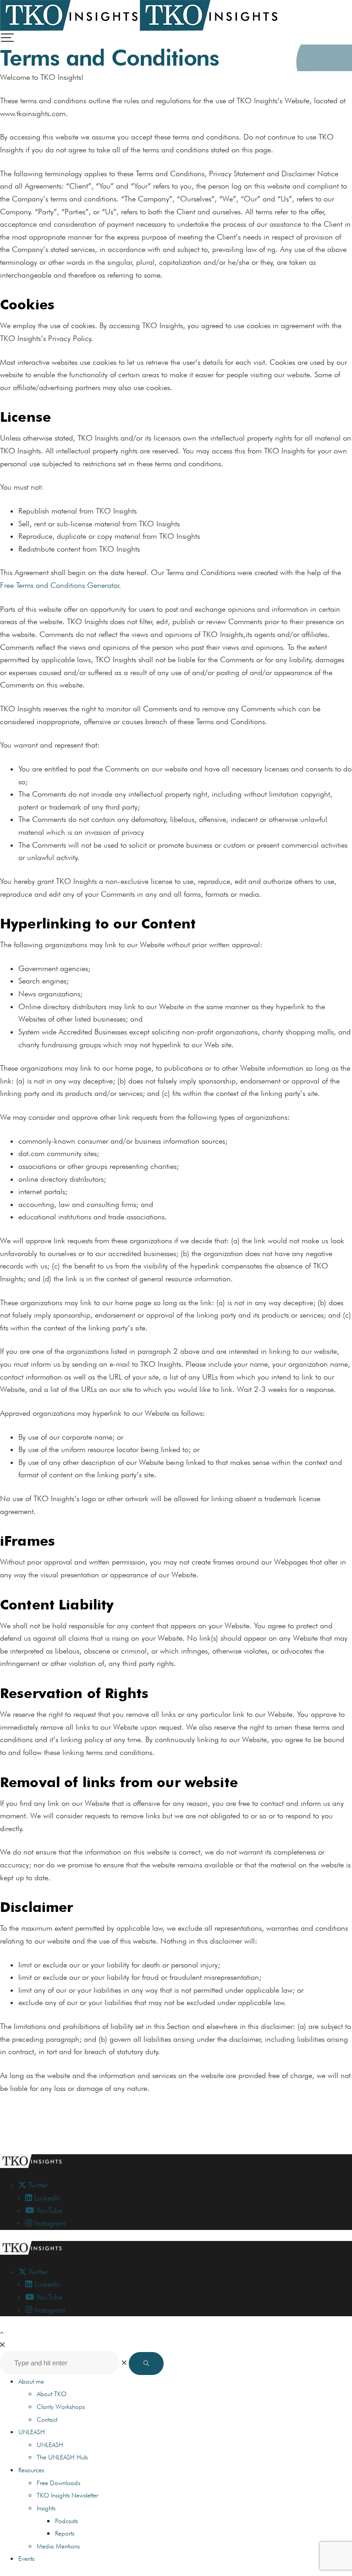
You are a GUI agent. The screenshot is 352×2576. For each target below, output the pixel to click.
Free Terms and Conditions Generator (60, 585)
